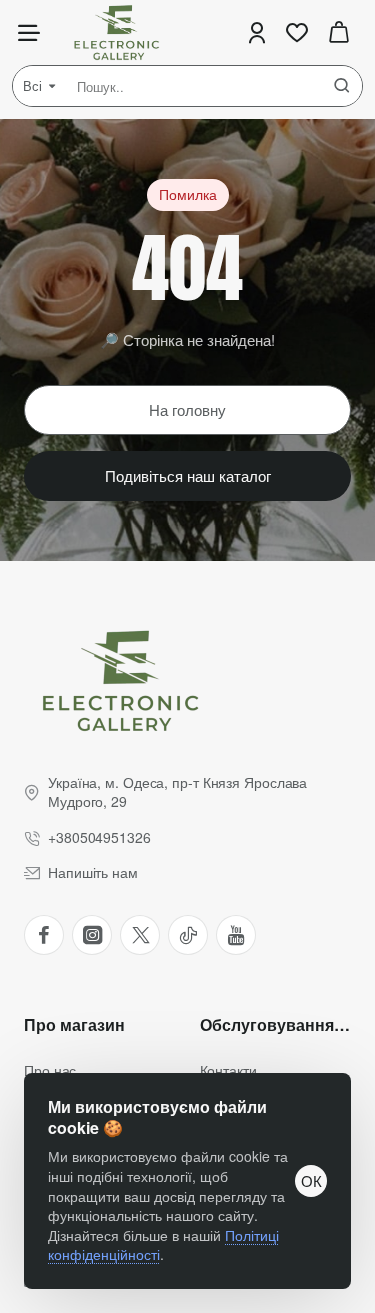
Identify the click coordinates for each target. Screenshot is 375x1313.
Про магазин (74, 1025)
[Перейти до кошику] (339, 32)
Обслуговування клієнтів (276, 1025)
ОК (311, 1180)
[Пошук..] (342, 86)
